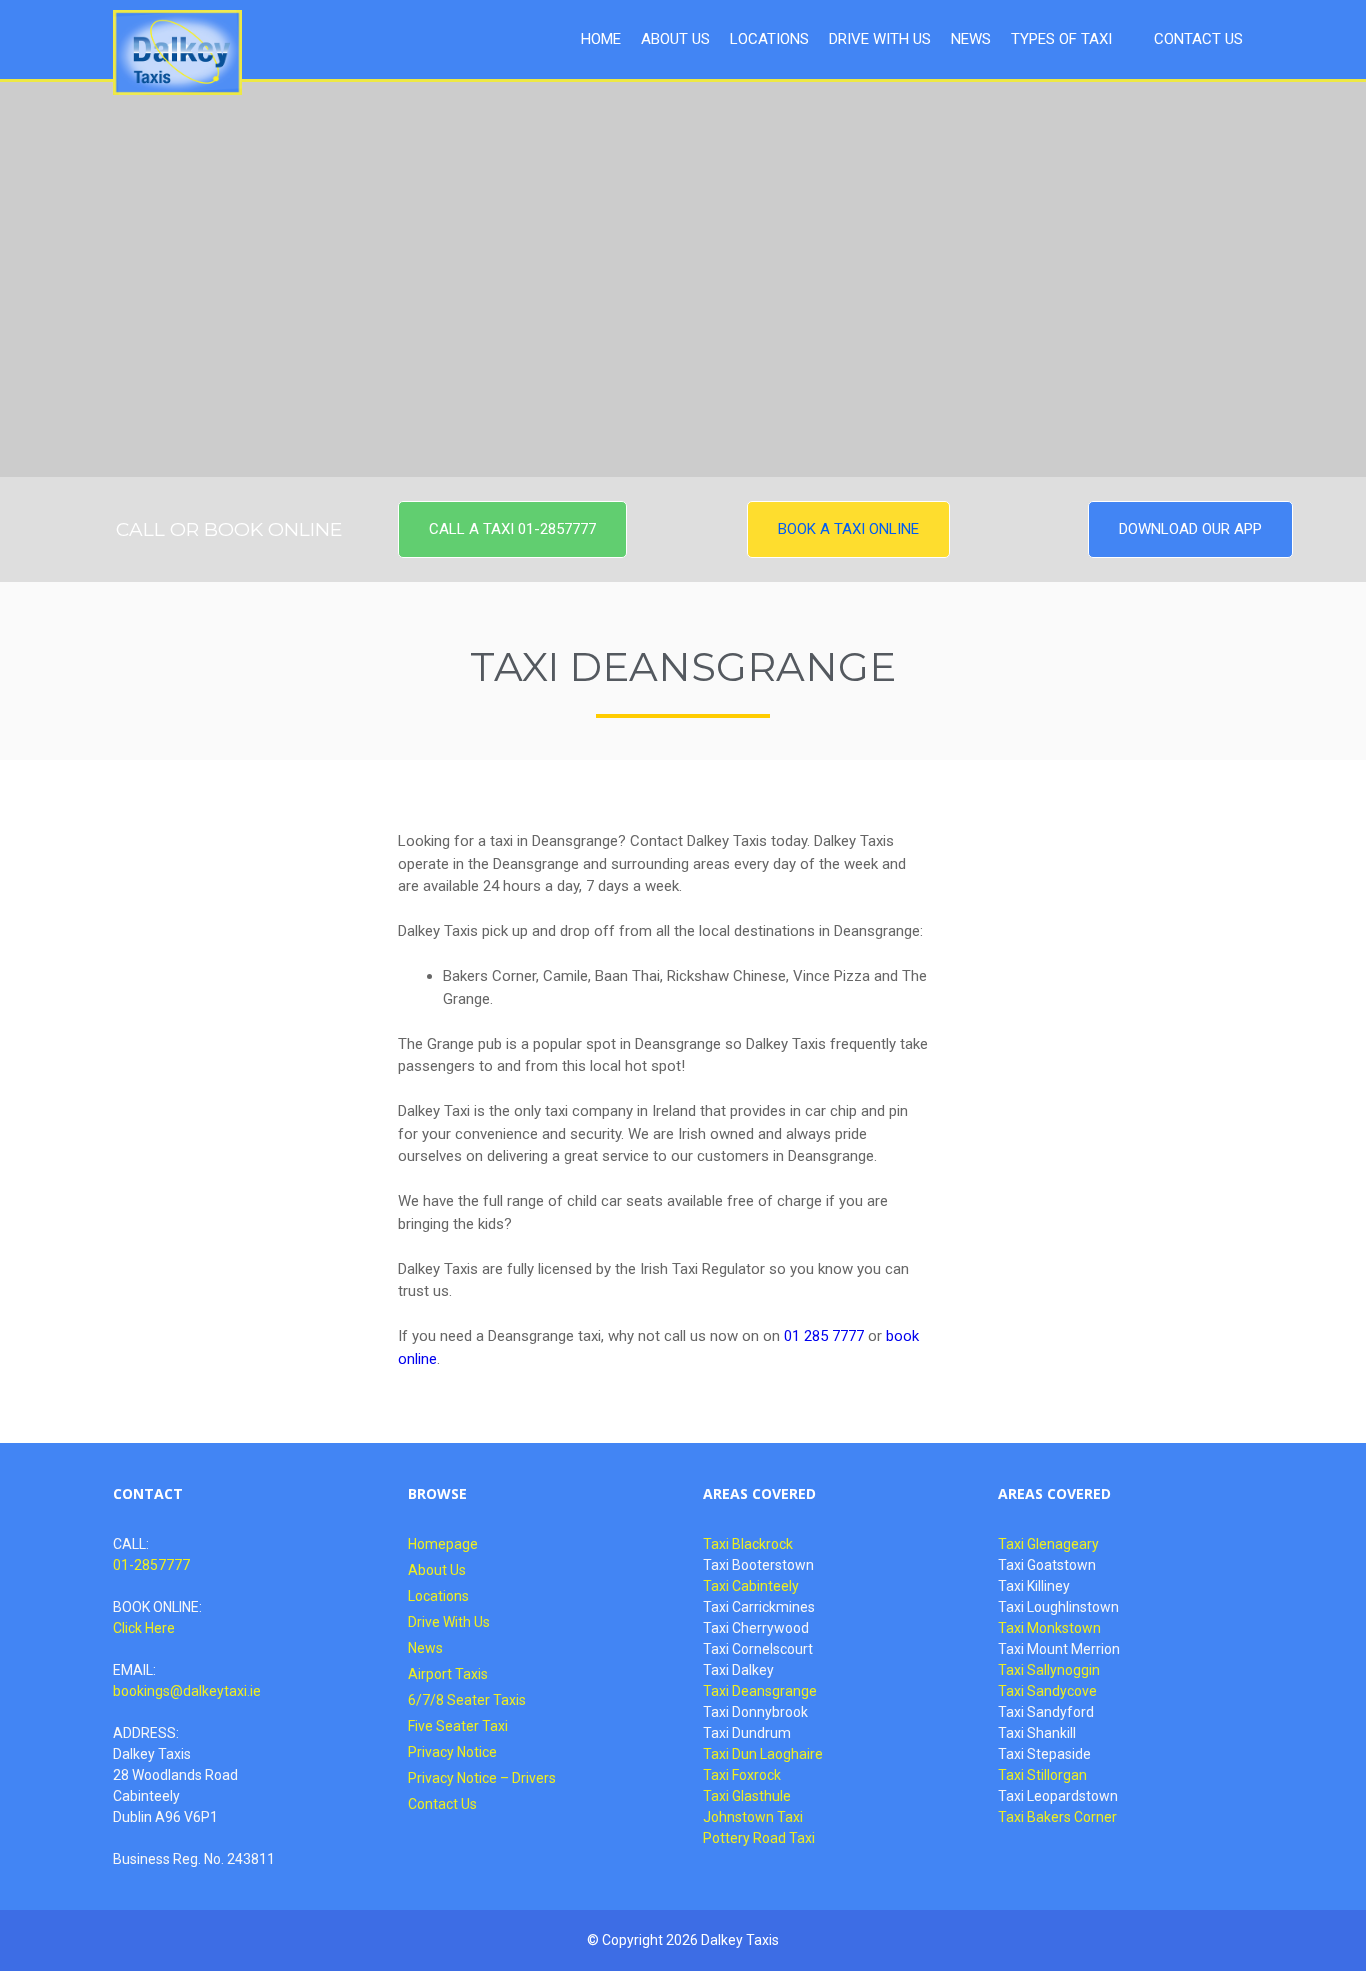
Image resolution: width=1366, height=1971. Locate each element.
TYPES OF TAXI (1061, 39)
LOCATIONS (769, 39)
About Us (437, 1570)
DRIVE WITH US (880, 39)
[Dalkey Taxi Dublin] (177, 52)
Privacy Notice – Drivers (482, 1778)
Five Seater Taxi (458, 1726)
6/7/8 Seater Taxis (467, 1700)
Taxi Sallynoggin (1049, 1670)
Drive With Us (449, 1622)
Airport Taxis (448, 1674)
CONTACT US (1198, 39)
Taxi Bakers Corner (1057, 1817)
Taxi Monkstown (1049, 1628)
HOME (601, 39)
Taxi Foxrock (742, 1775)
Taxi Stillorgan (1042, 1775)
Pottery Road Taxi (759, 1838)
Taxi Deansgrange (760, 1691)
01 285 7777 (824, 1336)
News (425, 1648)
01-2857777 (151, 1565)
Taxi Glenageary (1048, 1544)
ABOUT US (675, 39)
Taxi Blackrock (748, 1544)
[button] (512, 529)
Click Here (144, 1628)
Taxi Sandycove (1047, 1691)
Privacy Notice (452, 1752)
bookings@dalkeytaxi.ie (187, 1691)
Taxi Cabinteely (751, 1586)
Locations (438, 1596)
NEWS (971, 39)
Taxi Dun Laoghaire (763, 1754)
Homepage (443, 1544)
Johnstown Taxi (753, 1817)
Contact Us (442, 1804)
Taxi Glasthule (747, 1796)
